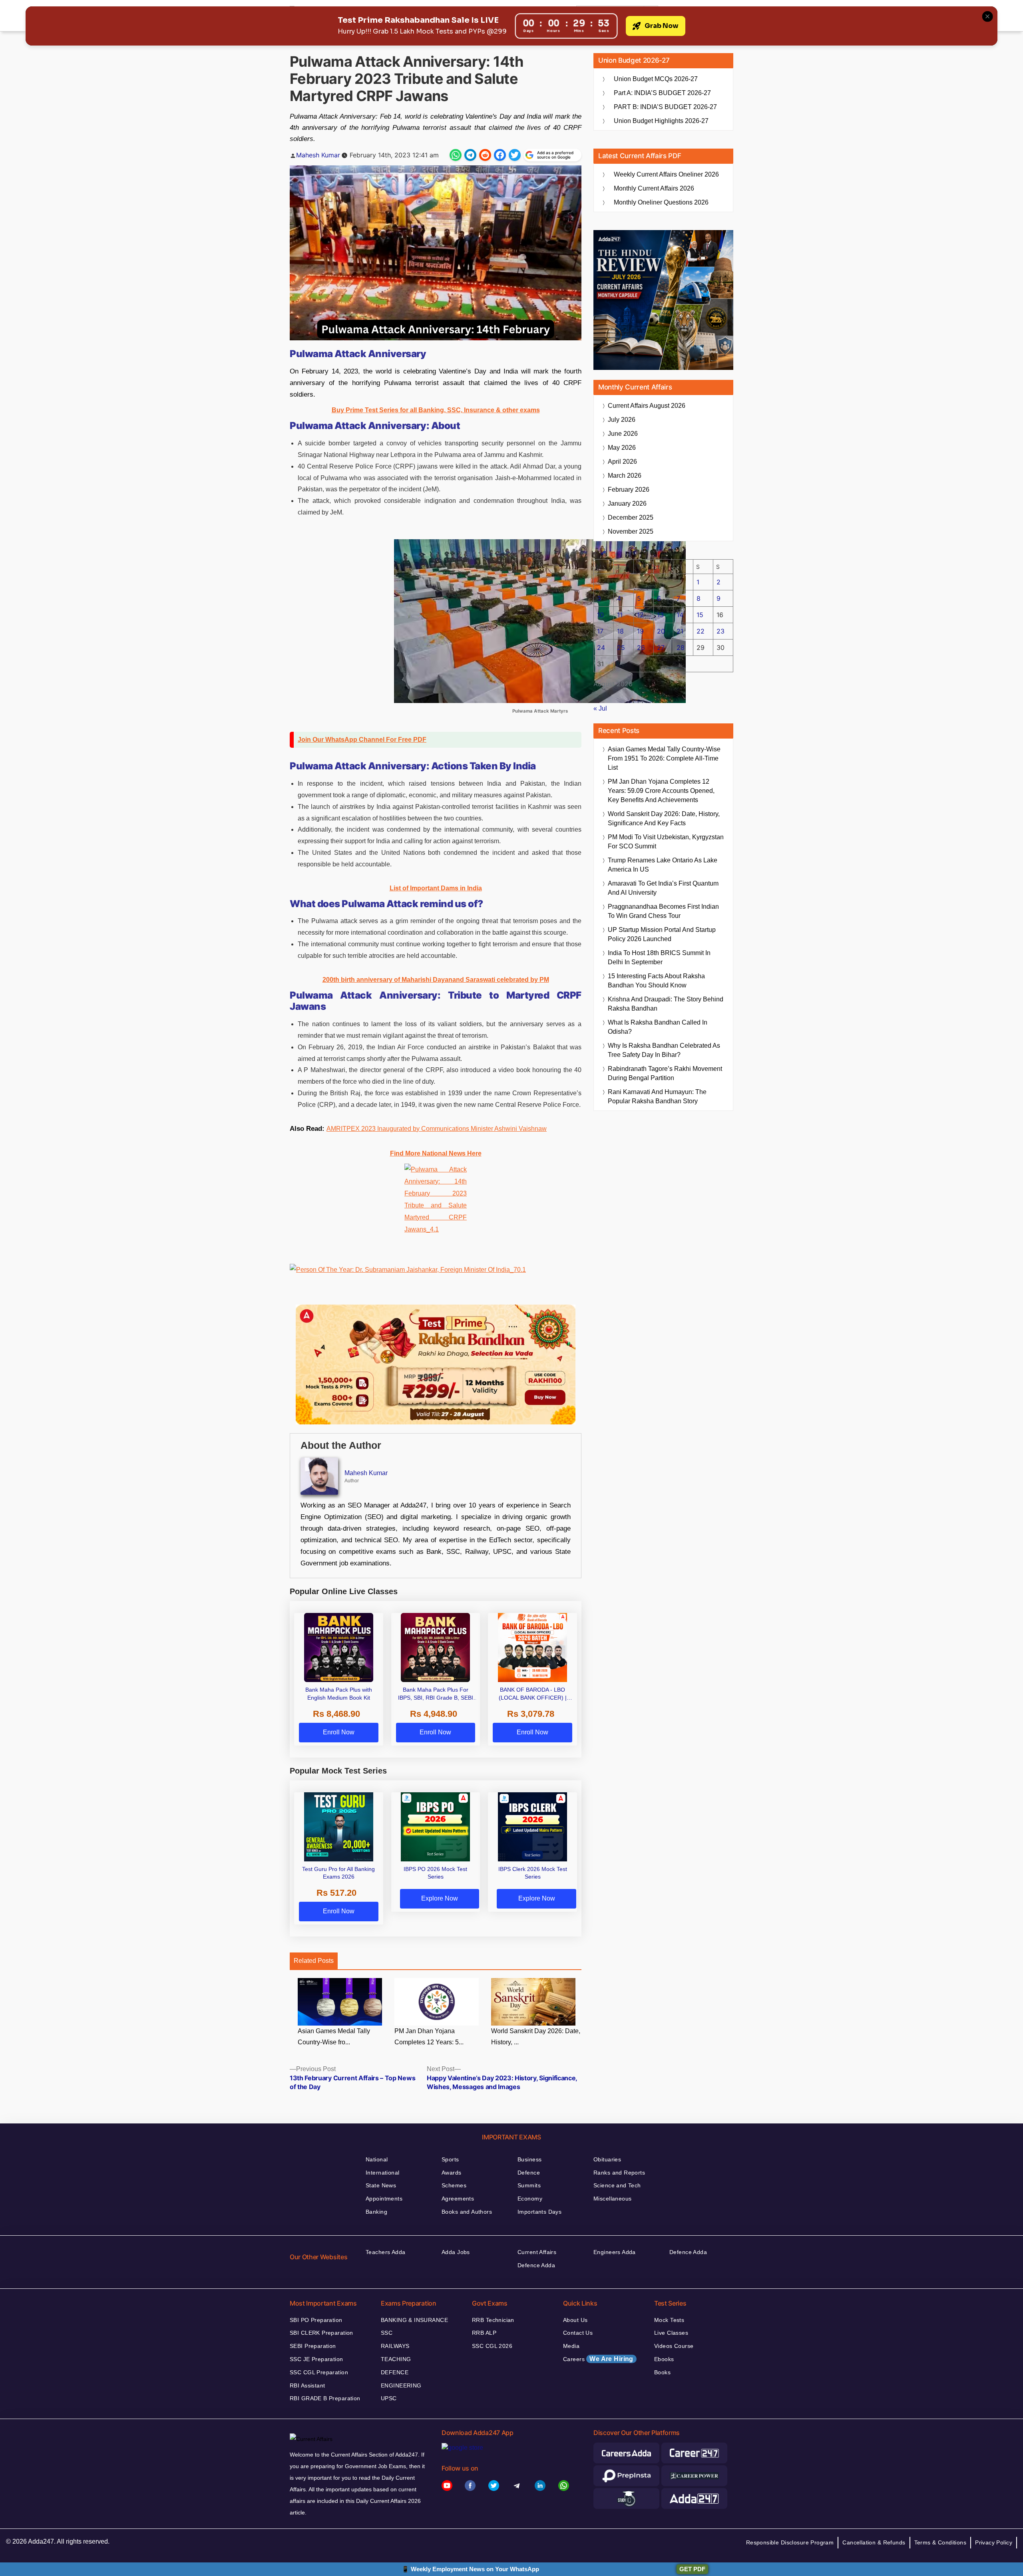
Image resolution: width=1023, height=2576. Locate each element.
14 (680, 615)
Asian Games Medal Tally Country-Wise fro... (334, 2037)
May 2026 (622, 448)
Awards (452, 2173)
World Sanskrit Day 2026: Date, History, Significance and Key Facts (664, 818)
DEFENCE (395, 2372)
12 (640, 615)
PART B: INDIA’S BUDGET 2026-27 (665, 107)
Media (571, 2346)
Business (529, 2159)
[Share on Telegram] (470, 155)
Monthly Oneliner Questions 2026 (661, 202)
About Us (575, 2320)
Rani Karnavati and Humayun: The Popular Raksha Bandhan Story (657, 1096)
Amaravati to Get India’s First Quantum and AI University (663, 888)
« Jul (600, 708)
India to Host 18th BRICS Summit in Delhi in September (659, 957)
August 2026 (647, 406)
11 (620, 615)
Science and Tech (617, 2185)
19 (640, 631)
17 (600, 631)
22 (701, 631)
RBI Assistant (307, 2385)
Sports (450, 2159)
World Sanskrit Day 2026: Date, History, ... (536, 2037)
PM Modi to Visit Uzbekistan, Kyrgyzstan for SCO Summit (666, 842)
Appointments (384, 2199)
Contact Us (578, 2333)
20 (661, 631)
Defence (529, 2173)
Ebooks (664, 2359)
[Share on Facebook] (500, 155)
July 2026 (622, 420)
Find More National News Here (436, 1153)
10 (600, 615)
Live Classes (671, 2333)
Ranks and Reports (619, 2173)
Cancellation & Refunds (874, 2542)
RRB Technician (493, 2320)
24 (601, 647)
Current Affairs (537, 2252)
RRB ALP (484, 2333)
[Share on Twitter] (515, 155)
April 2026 (622, 462)
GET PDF (692, 2569)
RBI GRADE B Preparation (325, 2398)
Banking (376, 2212)
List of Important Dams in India (436, 888)
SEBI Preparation (313, 2346)
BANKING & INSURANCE (414, 2320)
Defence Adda (536, 2265)
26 (641, 647)
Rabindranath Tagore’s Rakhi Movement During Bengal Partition (665, 1073)
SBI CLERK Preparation (321, 2333)
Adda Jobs (456, 2252)
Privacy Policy (994, 2542)
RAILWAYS (395, 2346)
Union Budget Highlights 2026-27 (661, 121)
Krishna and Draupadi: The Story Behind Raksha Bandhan (666, 1004)
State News (381, 2185)
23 (720, 631)
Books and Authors (467, 2212)
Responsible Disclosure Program (790, 2542)
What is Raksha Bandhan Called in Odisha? (658, 1027)
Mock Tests (669, 2320)
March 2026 (625, 476)
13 (660, 615)
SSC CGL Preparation (319, 2372)
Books (662, 2372)
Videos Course (674, 2346)
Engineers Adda (615, 2252)
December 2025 (631, 517)
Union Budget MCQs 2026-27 (656, 79)
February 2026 (629, 490)
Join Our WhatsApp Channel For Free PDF (362, 740)
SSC (387, 2333)
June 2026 (623, 434)
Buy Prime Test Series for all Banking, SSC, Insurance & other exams (436, 410)
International (382, 2173)
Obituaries (607, 2159)
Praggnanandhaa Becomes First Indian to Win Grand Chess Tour (663, 911)
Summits (529, 2185)
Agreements (458, 2199)
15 (700, 615)
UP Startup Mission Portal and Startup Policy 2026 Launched (662, 934)
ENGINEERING (401, 2385)
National (377, 2159)
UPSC (389, 2398)
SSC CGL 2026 (492, 2346)
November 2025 (631, 531)
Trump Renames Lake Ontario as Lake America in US (663, 865)
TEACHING (396, 2359)
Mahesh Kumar (318, 155)
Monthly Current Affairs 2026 (654, 188)
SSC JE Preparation (316, 2359)
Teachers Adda (385, 2252)
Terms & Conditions (940, 2542)
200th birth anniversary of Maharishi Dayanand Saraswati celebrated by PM (436, 980)
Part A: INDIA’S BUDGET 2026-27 (662, 93)
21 (680, 631)
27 (661, 647)
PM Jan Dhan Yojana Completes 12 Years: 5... (429, 2037)
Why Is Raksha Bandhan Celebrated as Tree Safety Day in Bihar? (664, 1050)
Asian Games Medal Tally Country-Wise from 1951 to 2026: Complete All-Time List (664, 758)
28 (681, 647)
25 (621, 647)
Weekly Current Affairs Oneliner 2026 (666, 174)
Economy (530, 2199)
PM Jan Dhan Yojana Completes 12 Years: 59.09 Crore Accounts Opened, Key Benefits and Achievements (661, 791)
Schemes (454, 2185)
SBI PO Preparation (316, 2320)
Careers (598, 2359)
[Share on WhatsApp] (456, 155)
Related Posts (314, 1961)
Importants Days (539, 2212)
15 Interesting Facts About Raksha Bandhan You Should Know (656, 981)
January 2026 (627, 503)
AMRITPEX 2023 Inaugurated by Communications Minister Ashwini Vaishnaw (437, 1129)
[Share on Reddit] (485, 155)
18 (620, 631)
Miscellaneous (612, 2199)
